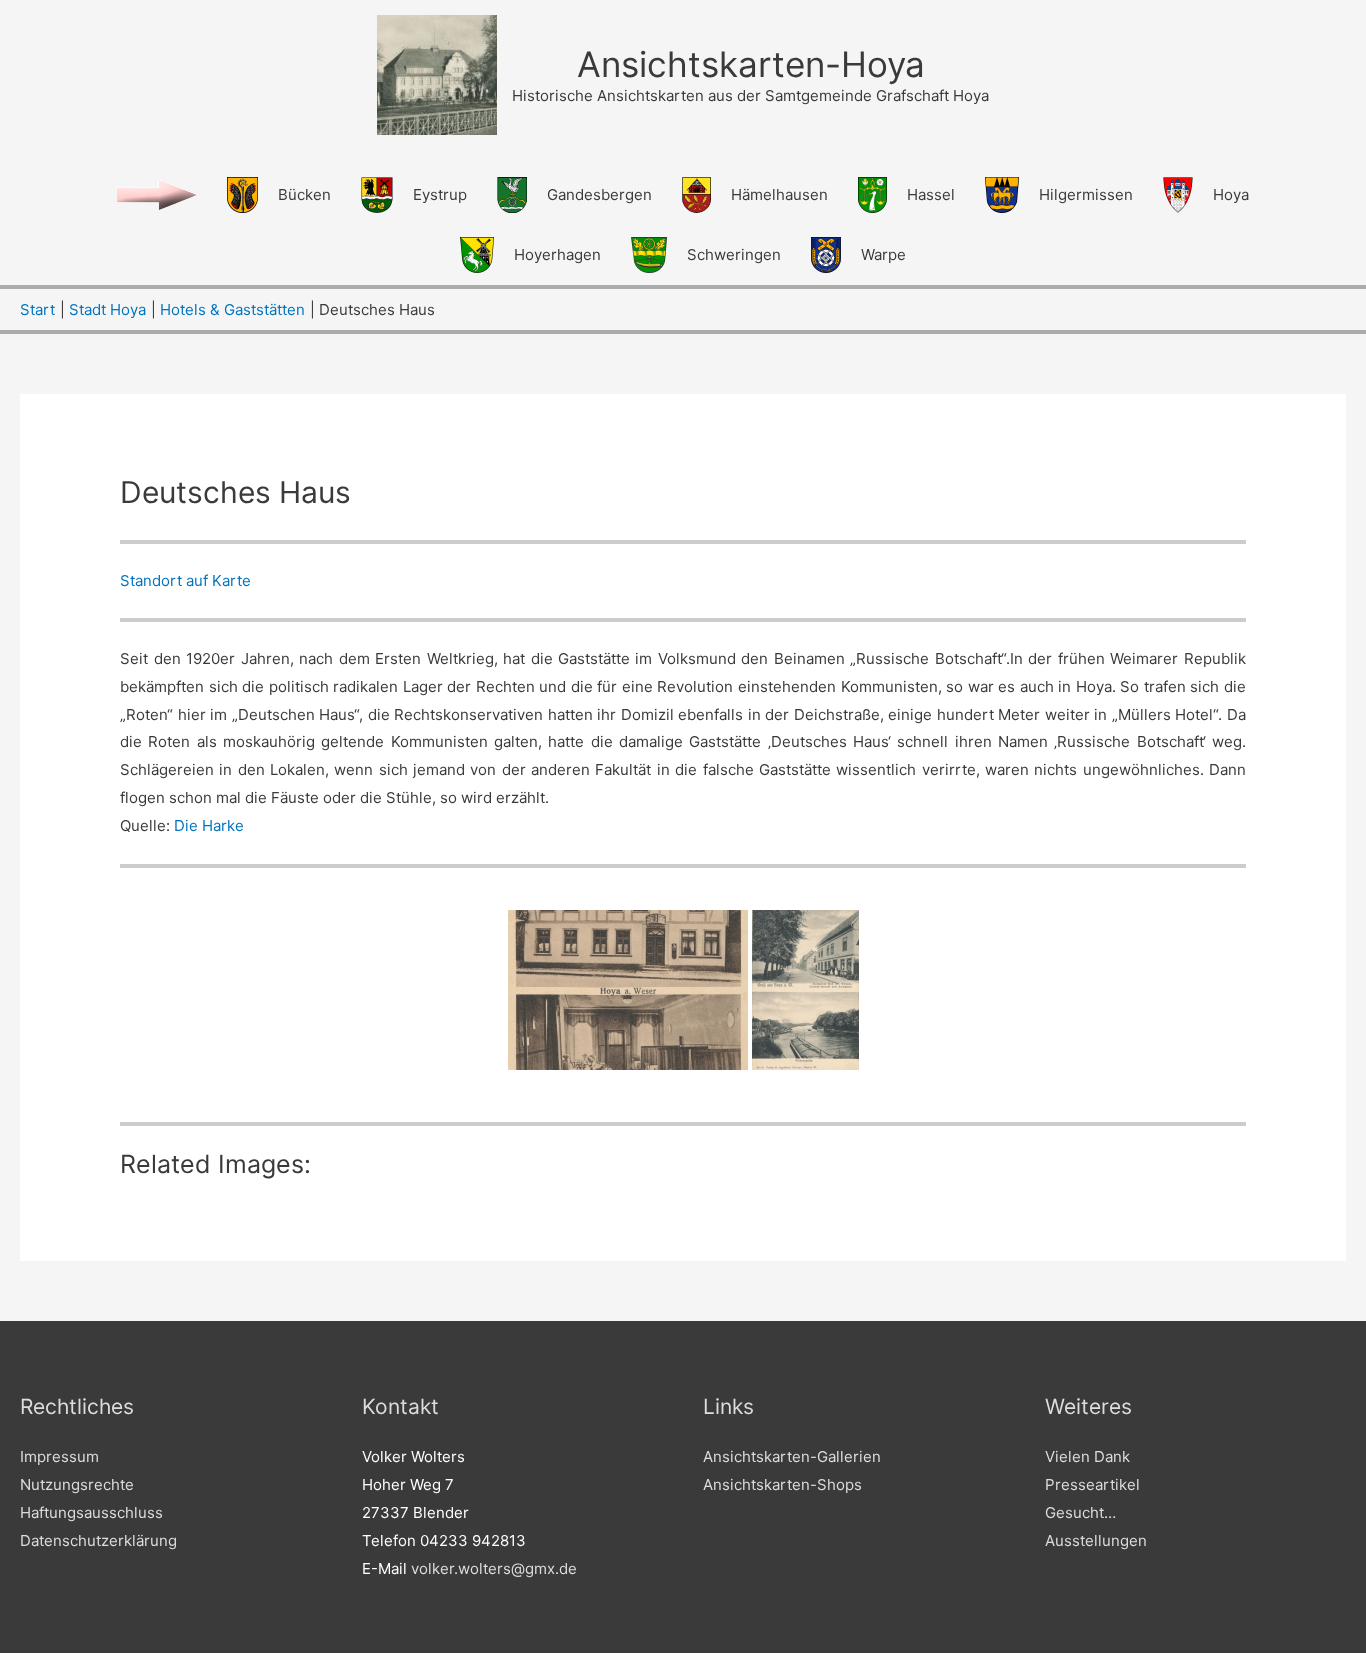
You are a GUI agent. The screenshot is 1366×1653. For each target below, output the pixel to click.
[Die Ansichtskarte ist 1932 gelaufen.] (628, 990)
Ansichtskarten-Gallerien (792, 1456)
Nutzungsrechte (77, 1484)
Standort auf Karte (185, 580)
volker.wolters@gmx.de (494, 1568)
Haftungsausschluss (91, 1512)
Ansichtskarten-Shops (782, 1484)
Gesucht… (1080, 1512)
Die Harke (209, 825)
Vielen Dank (1087, 1456)
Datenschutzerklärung (98, 1540)
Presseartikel (1092, 1484)
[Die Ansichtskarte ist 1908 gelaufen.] (805, 990)
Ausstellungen (1096, 1540)
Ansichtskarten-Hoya (751, 64)
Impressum (59, 1456)
